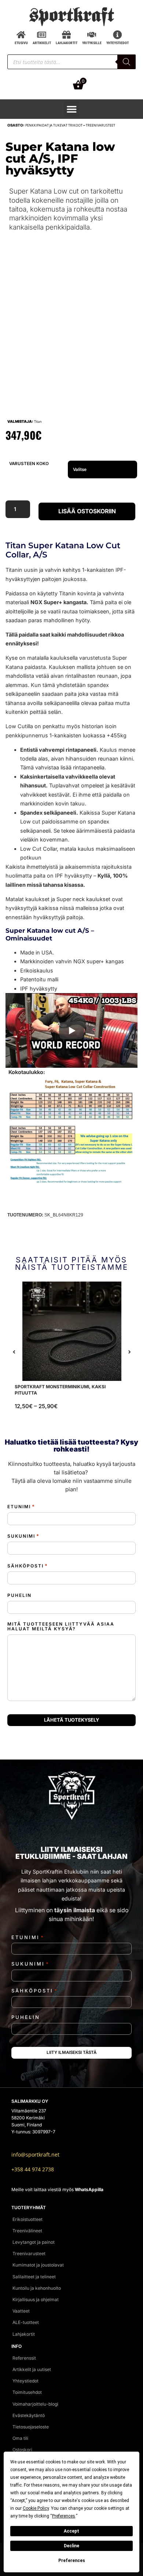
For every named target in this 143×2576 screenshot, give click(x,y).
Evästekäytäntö (29, 2415)
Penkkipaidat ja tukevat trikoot (54, 125)
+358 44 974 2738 (33, 2169)
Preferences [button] (64, 2516)
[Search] (126, 62)
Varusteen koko (29, 464)
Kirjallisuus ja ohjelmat (36, 2299)
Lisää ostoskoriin (87, 511)
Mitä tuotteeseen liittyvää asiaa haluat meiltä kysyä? (61, 1626)
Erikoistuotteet (27, 2219)
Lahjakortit (24, 2334)
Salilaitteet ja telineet (34, 2277)
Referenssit (24, 2358)
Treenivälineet (27, 2231)
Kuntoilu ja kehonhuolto (37, 2288)
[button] (72, 109)
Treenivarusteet (100, 125)
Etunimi (21, 1507)
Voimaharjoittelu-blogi (35, 2404)
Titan (38, 421)
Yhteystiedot (25, 2381)
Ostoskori (22, 2450)
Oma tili (20, 2438)
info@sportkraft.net (35, 2155)
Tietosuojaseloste (31, 2427)
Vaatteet (21, 2311)
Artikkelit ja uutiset (32, 2369)
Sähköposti (28, 1566)
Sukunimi (23, 1536)
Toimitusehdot (27, 2392)
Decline (71, 2546)
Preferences (72, 2561)
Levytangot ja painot (34, 2242)
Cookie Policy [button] (36, 2508)
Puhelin (19, 1595)
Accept (71, 2531)
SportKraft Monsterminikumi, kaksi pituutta (60, 1390)
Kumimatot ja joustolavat (38, 2265)
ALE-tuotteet (26, 2322)
